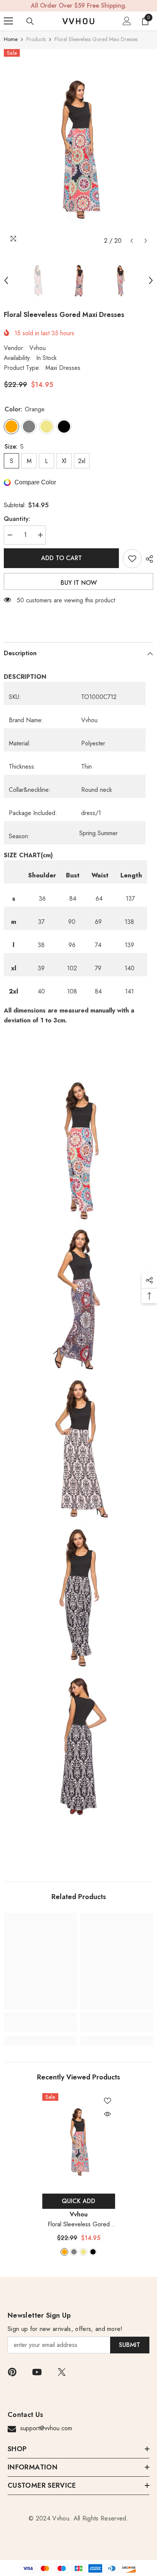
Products (36, 39)
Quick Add (78, 2201)
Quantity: (17, 519)
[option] (78, 148)
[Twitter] (62, 2372)
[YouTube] (37, 2372)
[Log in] (127, 21)
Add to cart (62, 558)
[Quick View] (107, 2114)
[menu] (8, 21)
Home (11, 39)
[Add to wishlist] (132, 559)
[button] (132, 241)
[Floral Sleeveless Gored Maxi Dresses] (79, 2142)
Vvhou (38, 348)
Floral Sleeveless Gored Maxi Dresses (79, 2225)
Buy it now (79, 583)
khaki (83, 2252)
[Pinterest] (12, 2372)
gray (74, 2252)
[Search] (30, 21)
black (93, 2252)
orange (64, 2252)
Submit (130, 2345)
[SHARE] (147, 559)
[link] (40, 2027)
